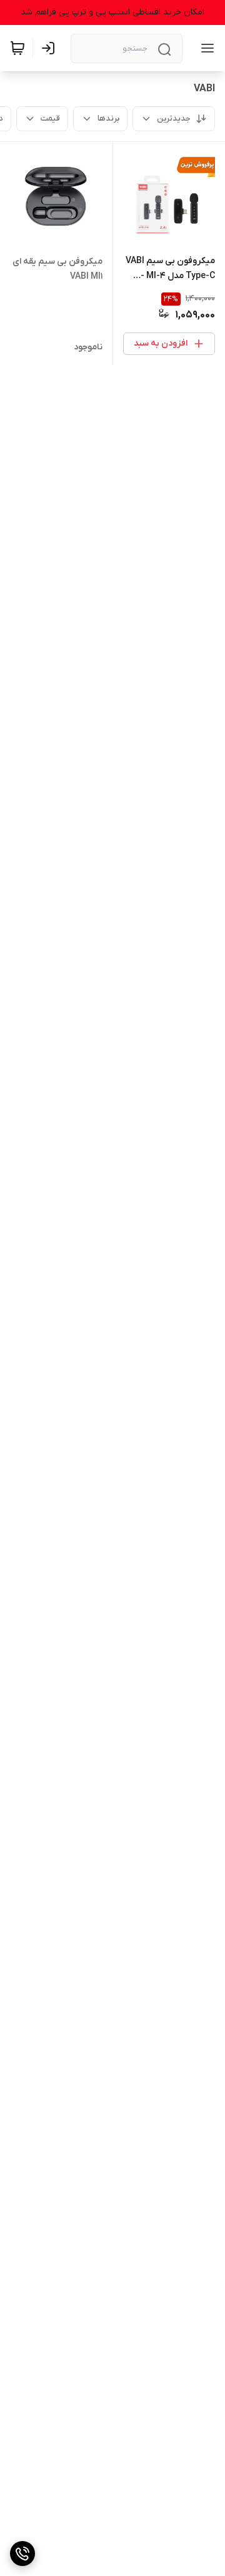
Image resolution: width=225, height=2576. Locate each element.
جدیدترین (174, 118)
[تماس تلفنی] (22, 2554)
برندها (108, 118)
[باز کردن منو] (205, 48)
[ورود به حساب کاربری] (51, 48)
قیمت (50, 118)
